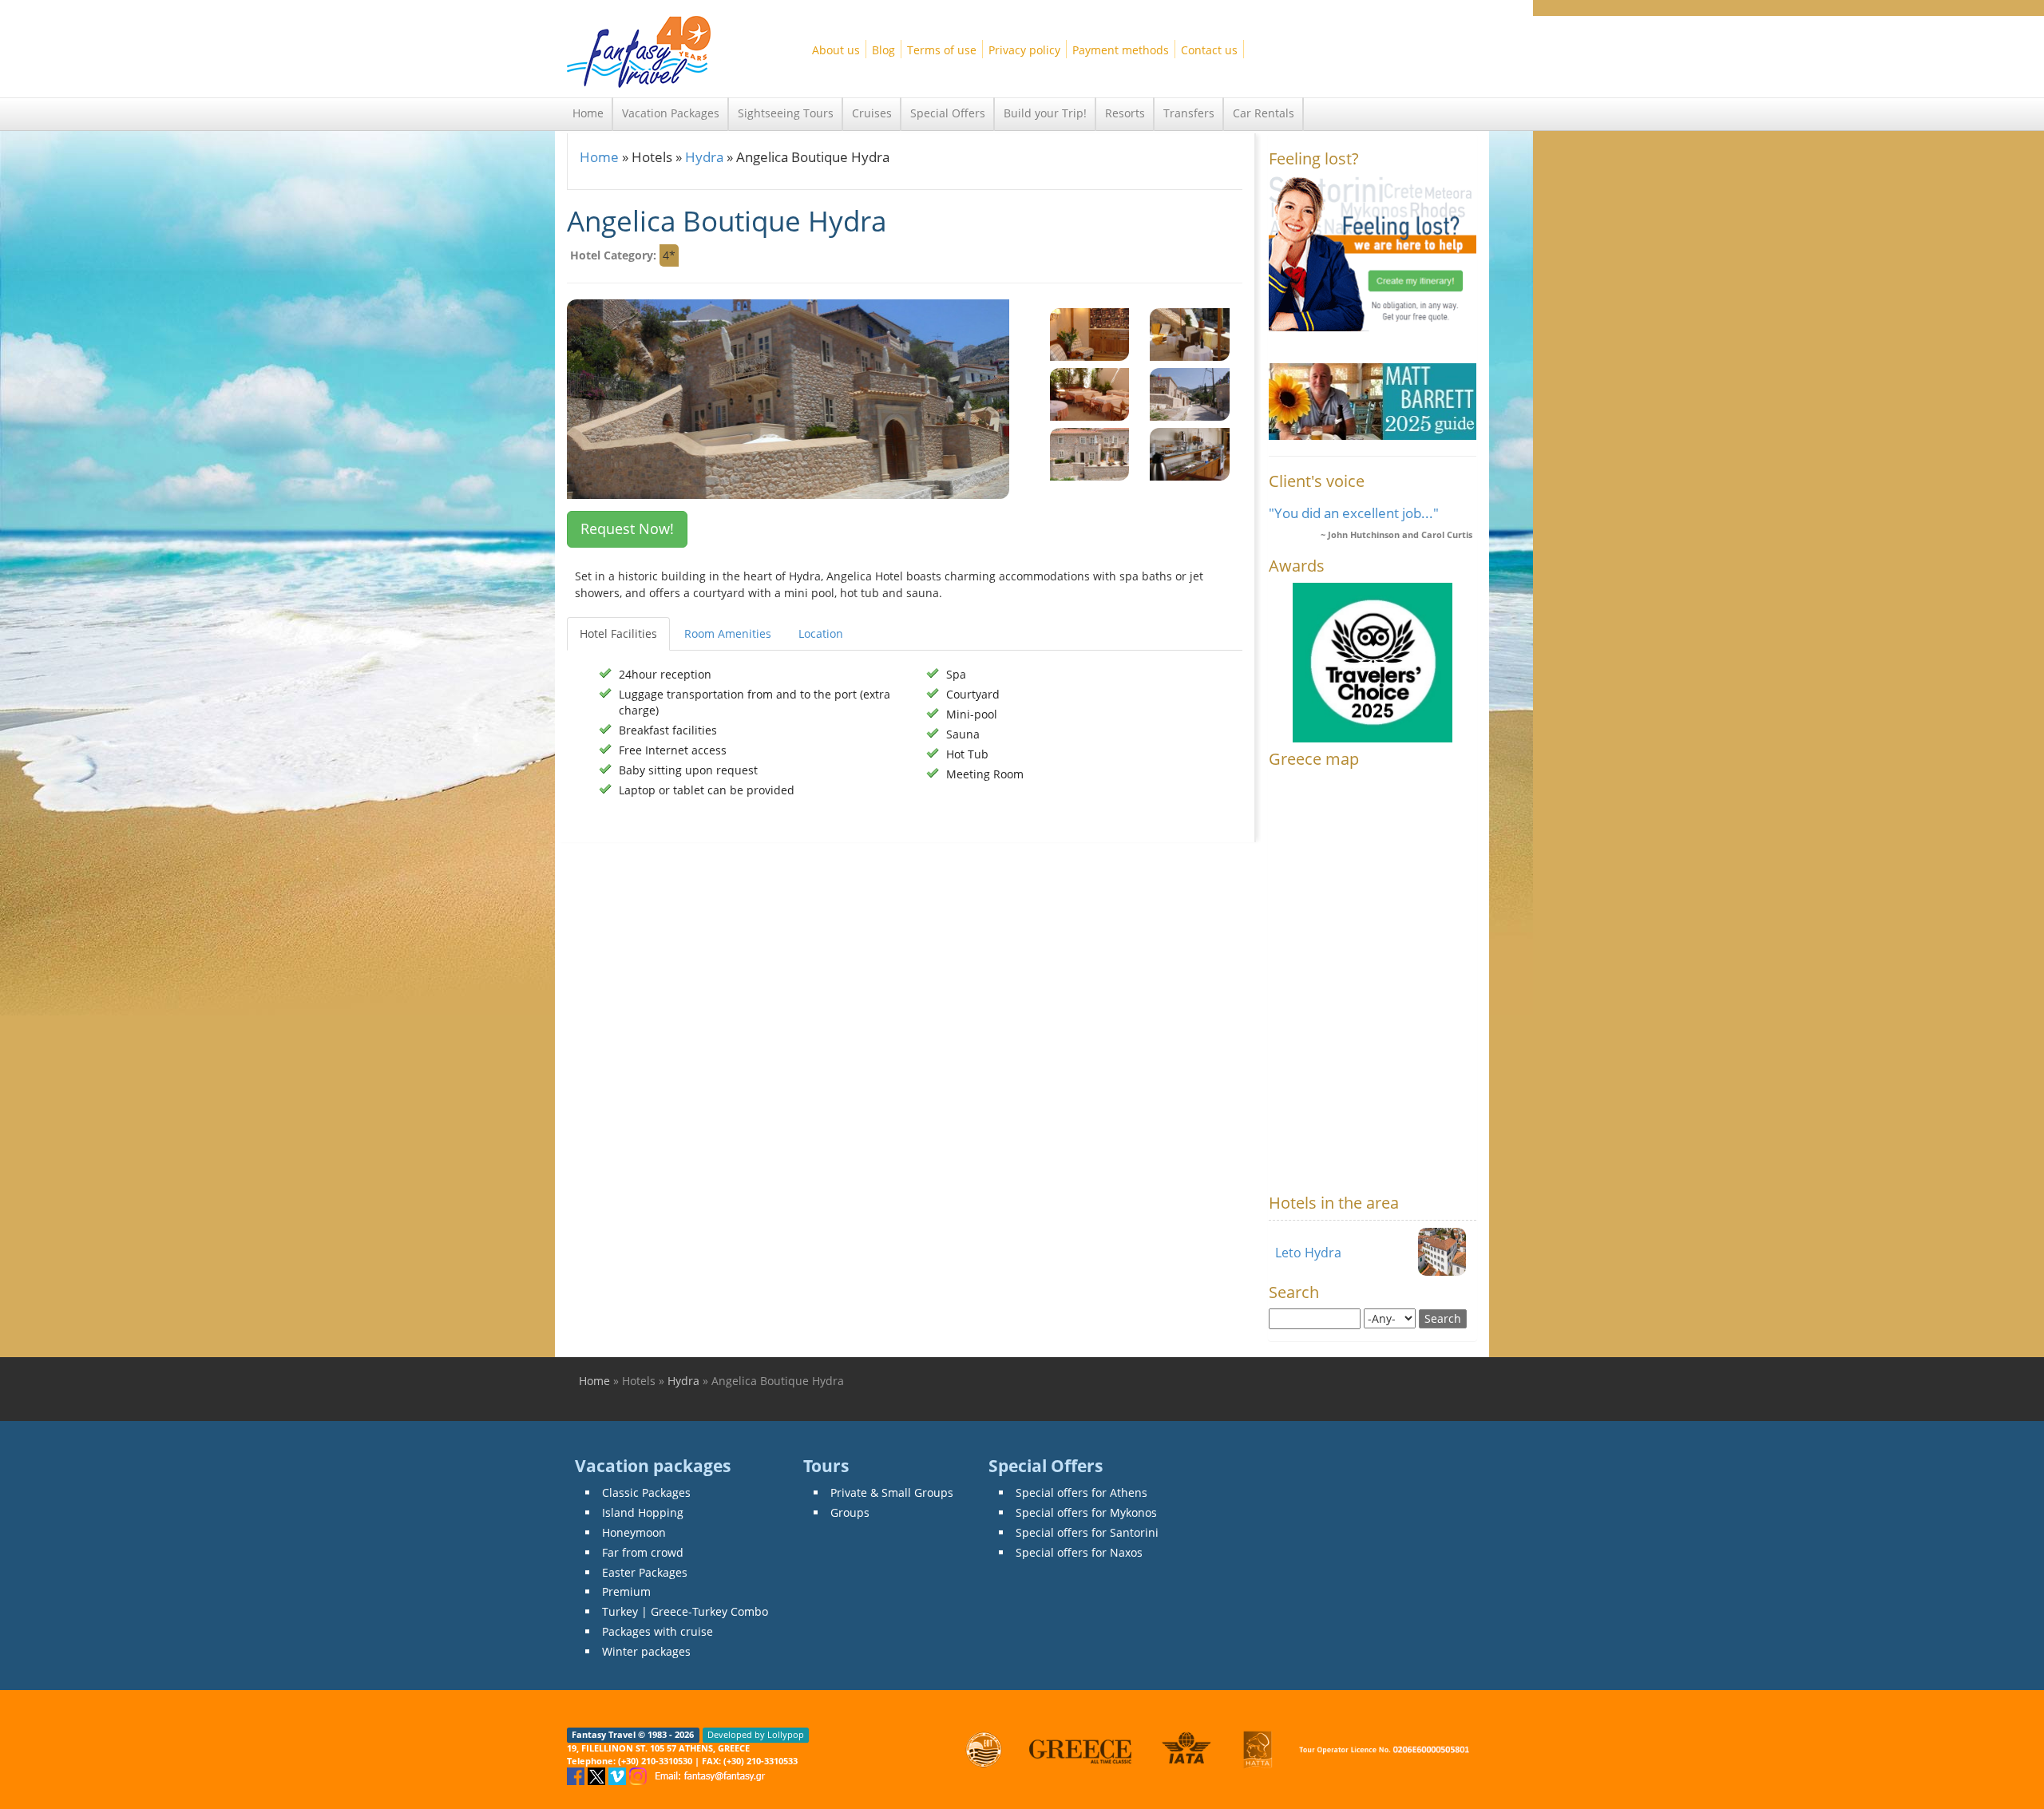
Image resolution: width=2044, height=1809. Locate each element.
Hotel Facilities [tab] (618, 633)
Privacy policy (1024, 50)
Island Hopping (643, 1512)
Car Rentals (1264, 113)
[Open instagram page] (640, 1775)
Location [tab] (821, 633)
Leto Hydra (1308, 1253)
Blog (883, 50)
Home (588, 113)
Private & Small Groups (892, 1492)
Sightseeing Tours (786, 113)
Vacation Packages (671, 113)
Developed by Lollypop (756, 1735)
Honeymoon (634, 1532)
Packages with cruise (658, 1631)
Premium (626, 1591)
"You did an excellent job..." (1354, 513)
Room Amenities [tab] (728, 633)
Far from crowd (643, 1552)
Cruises (872, 113)
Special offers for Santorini (1087, 1532)
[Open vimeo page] (619, 1775)
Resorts (1125, 113)
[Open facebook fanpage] (577, 1775)
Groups (850, 1512)
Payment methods (1121, 50)
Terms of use (942, 50)
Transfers (1189, 113)
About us (836, 50)
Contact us (1209, 50)
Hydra (704, 157)
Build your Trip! (1045, 113)
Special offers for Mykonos (1086, 1512)
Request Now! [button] (627, 528)
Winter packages (646, 1651)
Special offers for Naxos (1079, 1552)
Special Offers (948, 113)
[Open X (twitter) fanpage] (598, 1775)
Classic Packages (646, 1492)
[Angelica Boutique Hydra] (1090, 333)
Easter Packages (645, 1572)
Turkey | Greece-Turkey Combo (685, 1611)
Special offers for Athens (1081, 1492)
